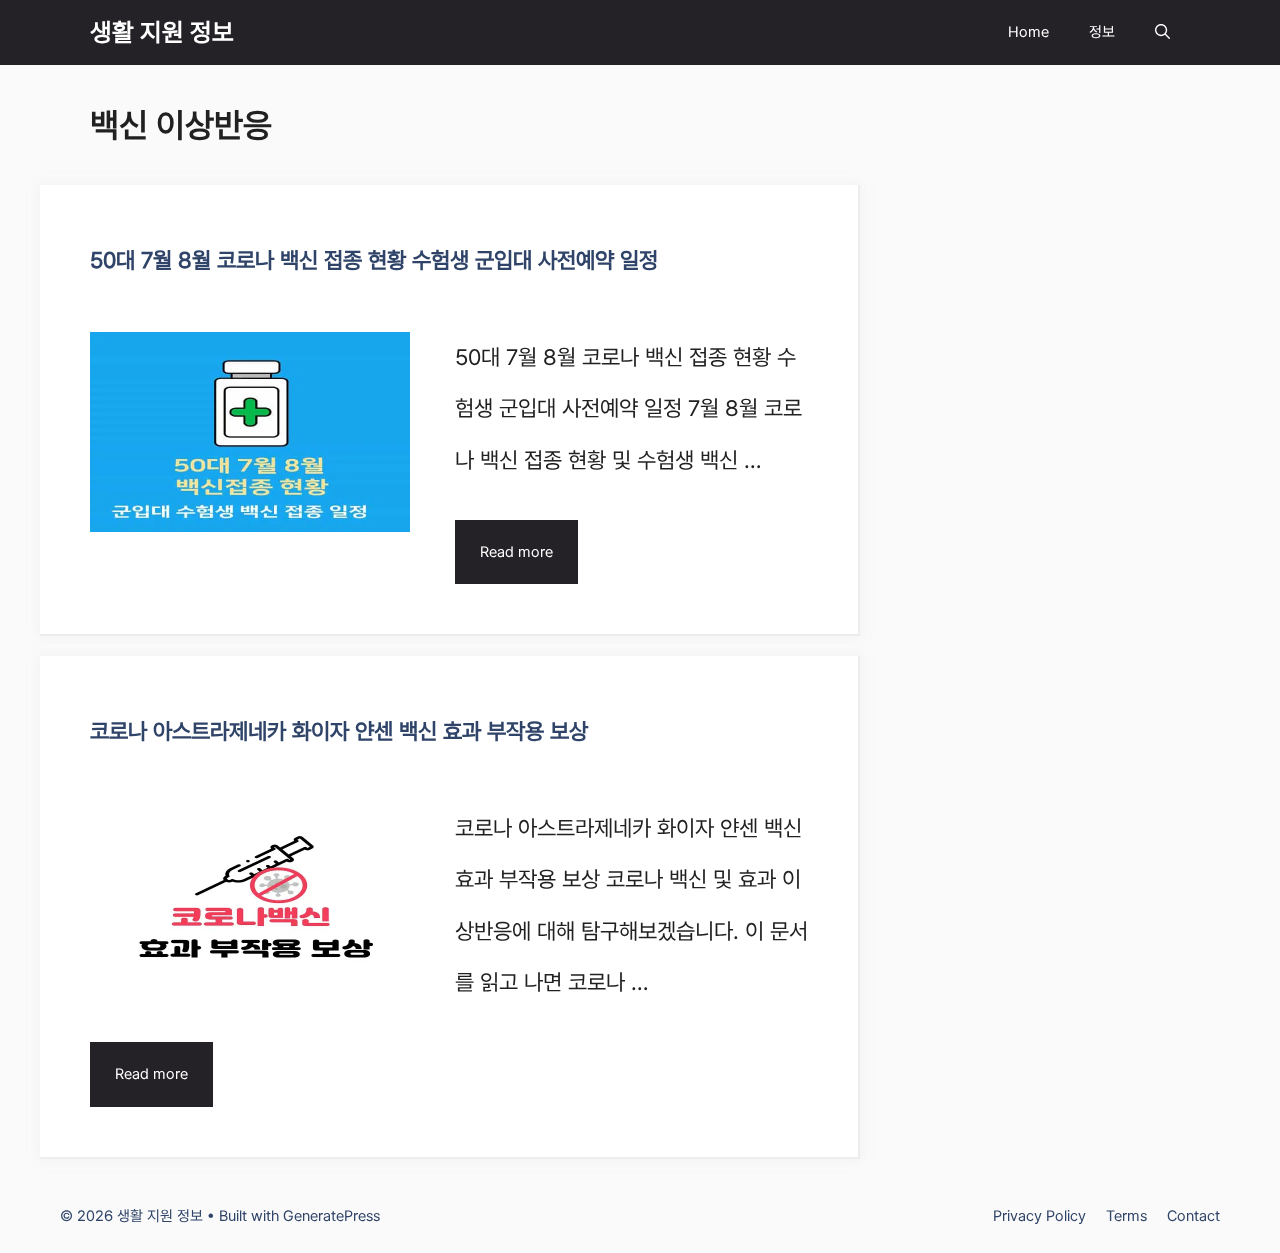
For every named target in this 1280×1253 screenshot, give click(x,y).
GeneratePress (331, 1216)
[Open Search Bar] (1162, 32)
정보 (1102, 32)
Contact (1193, 1216)
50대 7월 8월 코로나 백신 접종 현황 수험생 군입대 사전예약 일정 (374, 260)
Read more (516, 552)
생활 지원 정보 (162, 32)
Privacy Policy (1039, 1216)
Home (1028, 32)
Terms (1126, 1216)
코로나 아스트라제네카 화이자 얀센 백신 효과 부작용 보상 (339, 731)
